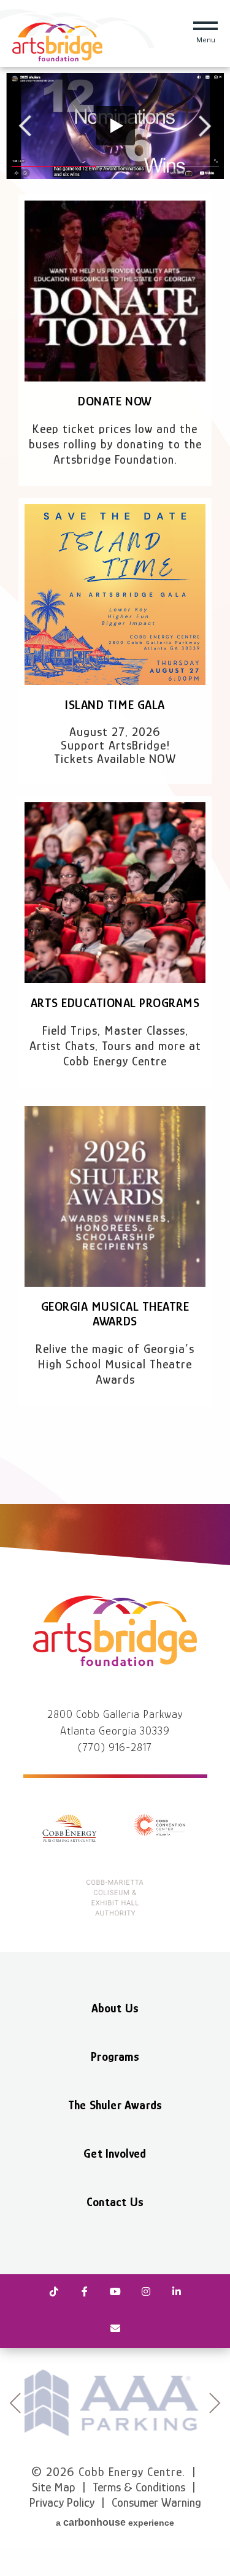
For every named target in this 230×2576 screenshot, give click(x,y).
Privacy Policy (62, 2502)
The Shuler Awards (115, 2105)
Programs (115, 2057)
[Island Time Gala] (115, 595)
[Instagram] (146, 2293)
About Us (115, 2008)
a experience (115, 2522)
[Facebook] (85, 2293)
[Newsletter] (115, 2329)
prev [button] (15, 2403)
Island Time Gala (115, 705)
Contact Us (115, 2202)
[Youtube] (115, 2293)
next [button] (215, 2403)
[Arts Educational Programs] (115, 893)
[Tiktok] (54, 2293)
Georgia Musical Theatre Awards (115, 1314)
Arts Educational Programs (115, 1003)
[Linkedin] (177, 2293)
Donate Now (115, 401)
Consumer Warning (156, 2502)
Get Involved (115, 2153)
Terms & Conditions (139, 2487)
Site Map (54, 2487)
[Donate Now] (115, 291)
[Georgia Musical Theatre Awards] (115, 1196)
